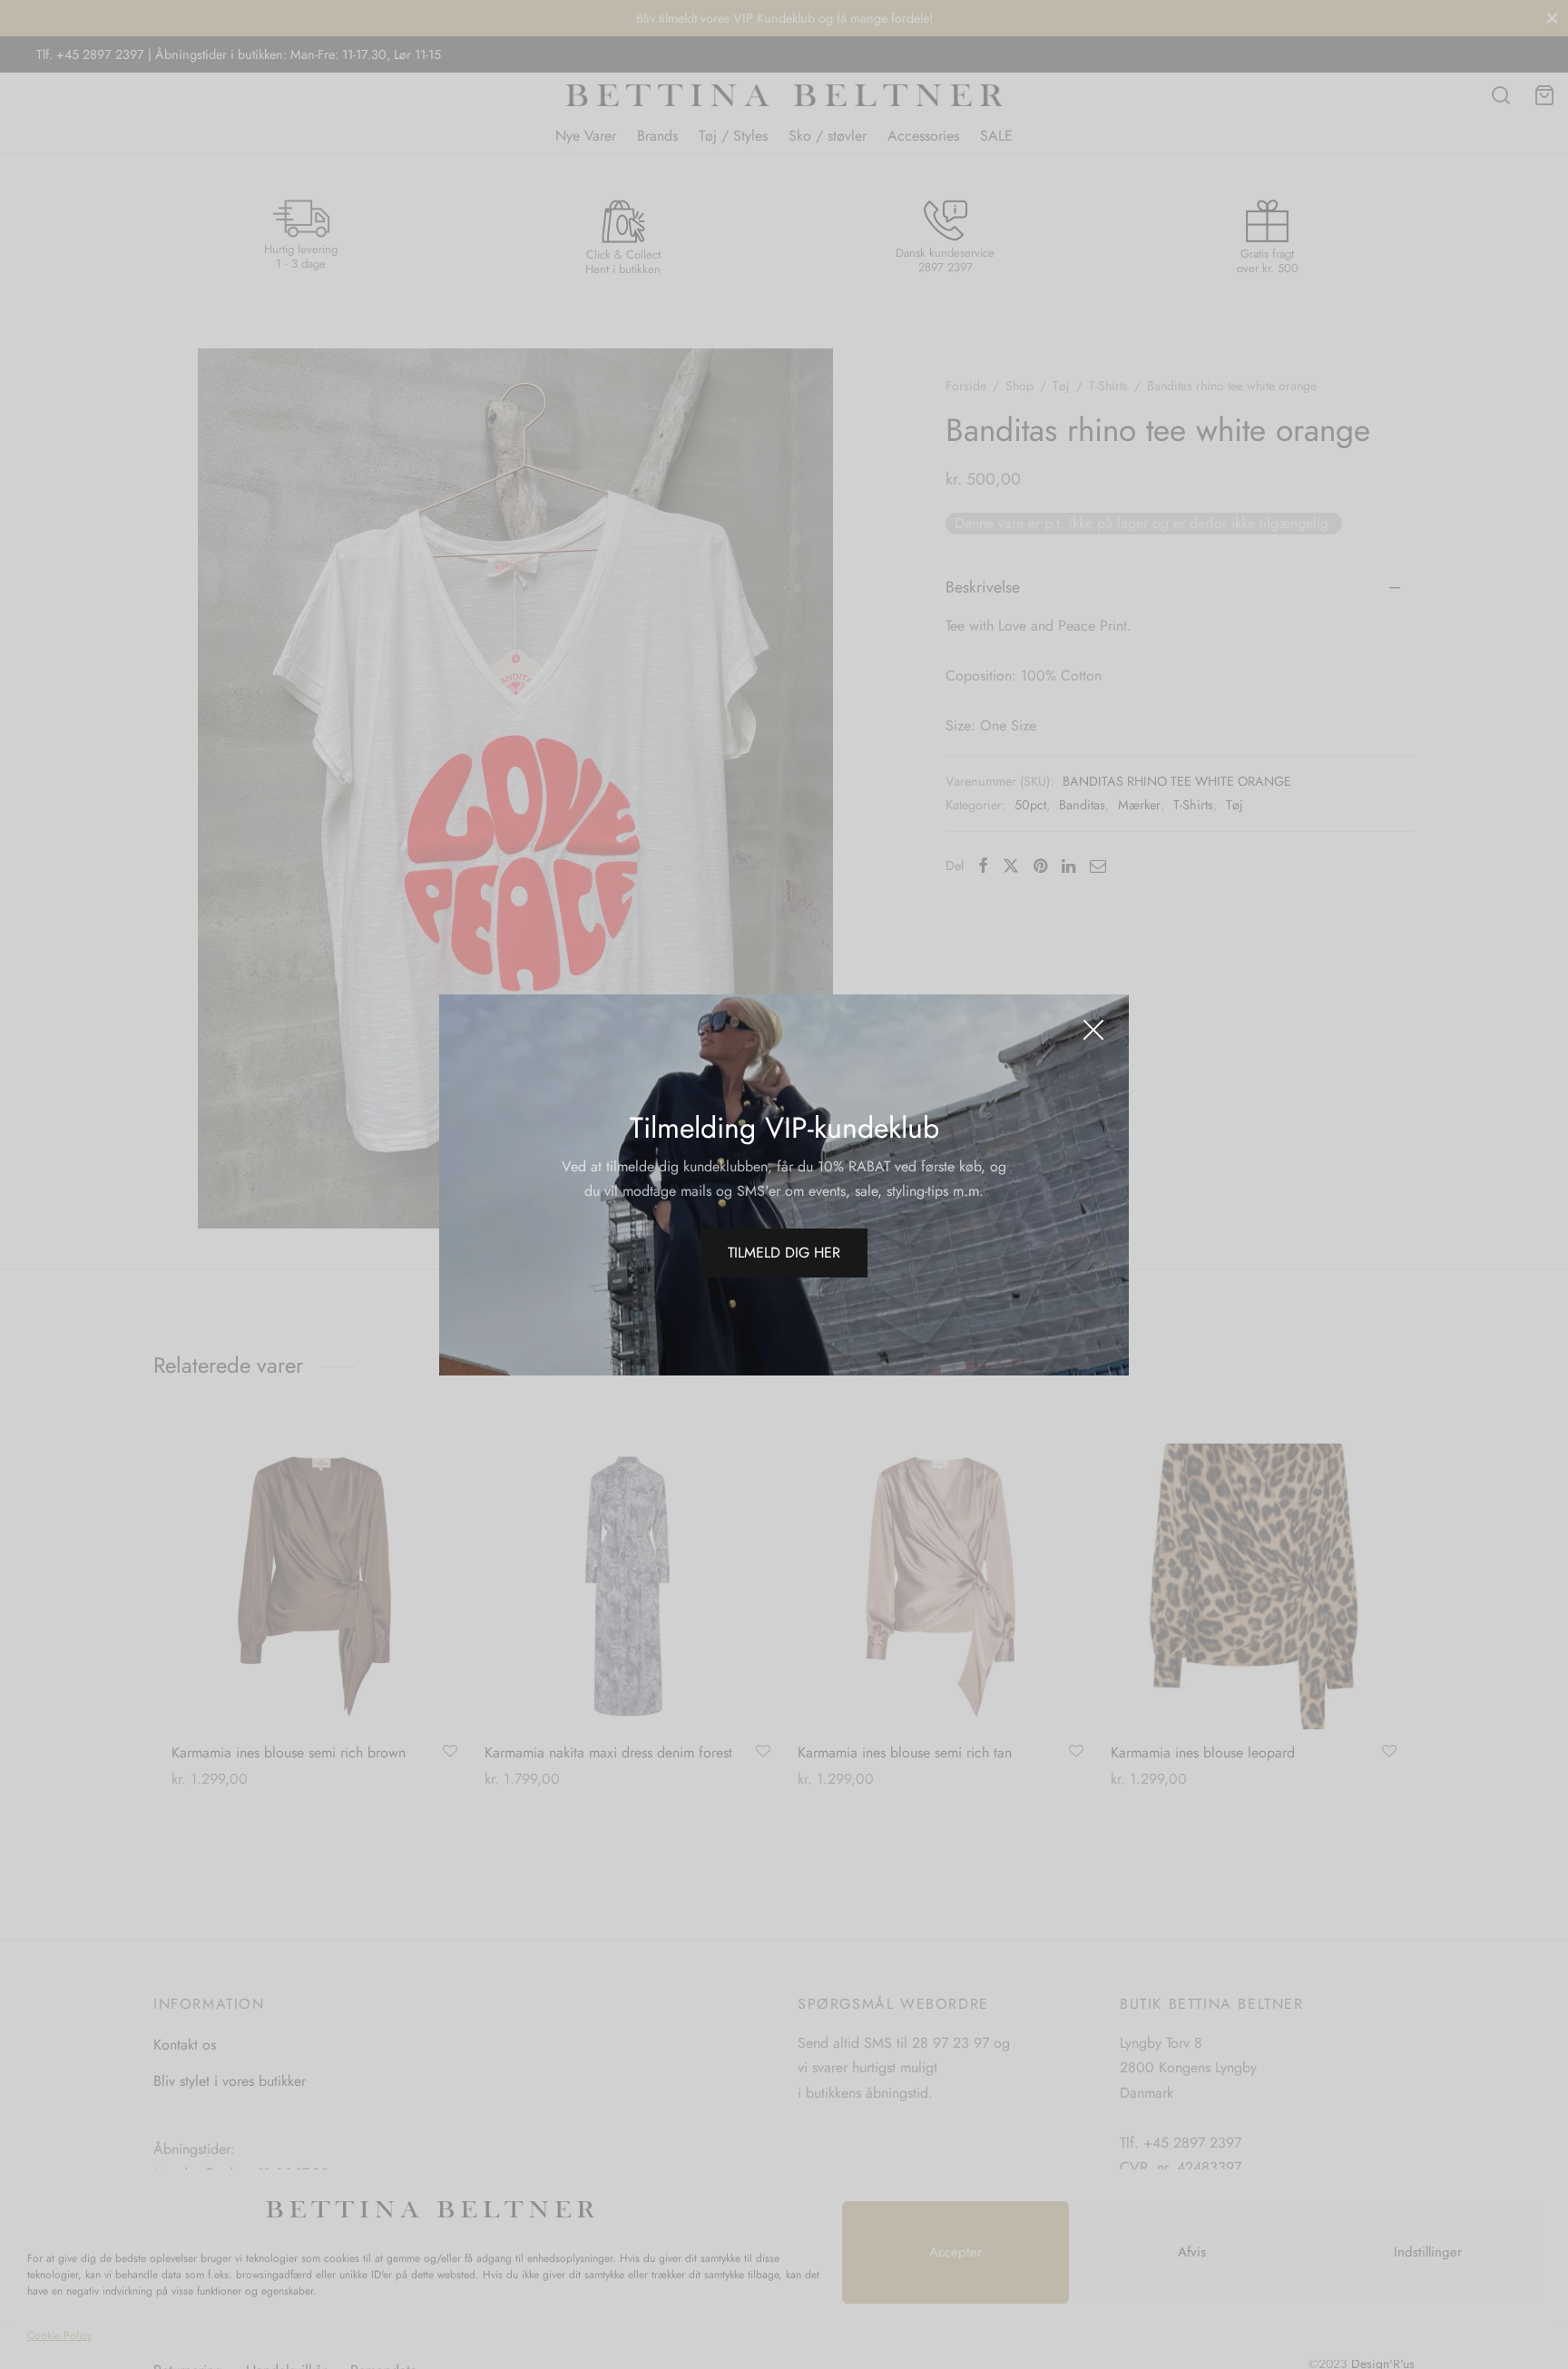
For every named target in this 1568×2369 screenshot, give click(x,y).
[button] (784, 1253)
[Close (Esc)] (1093, 1030)
